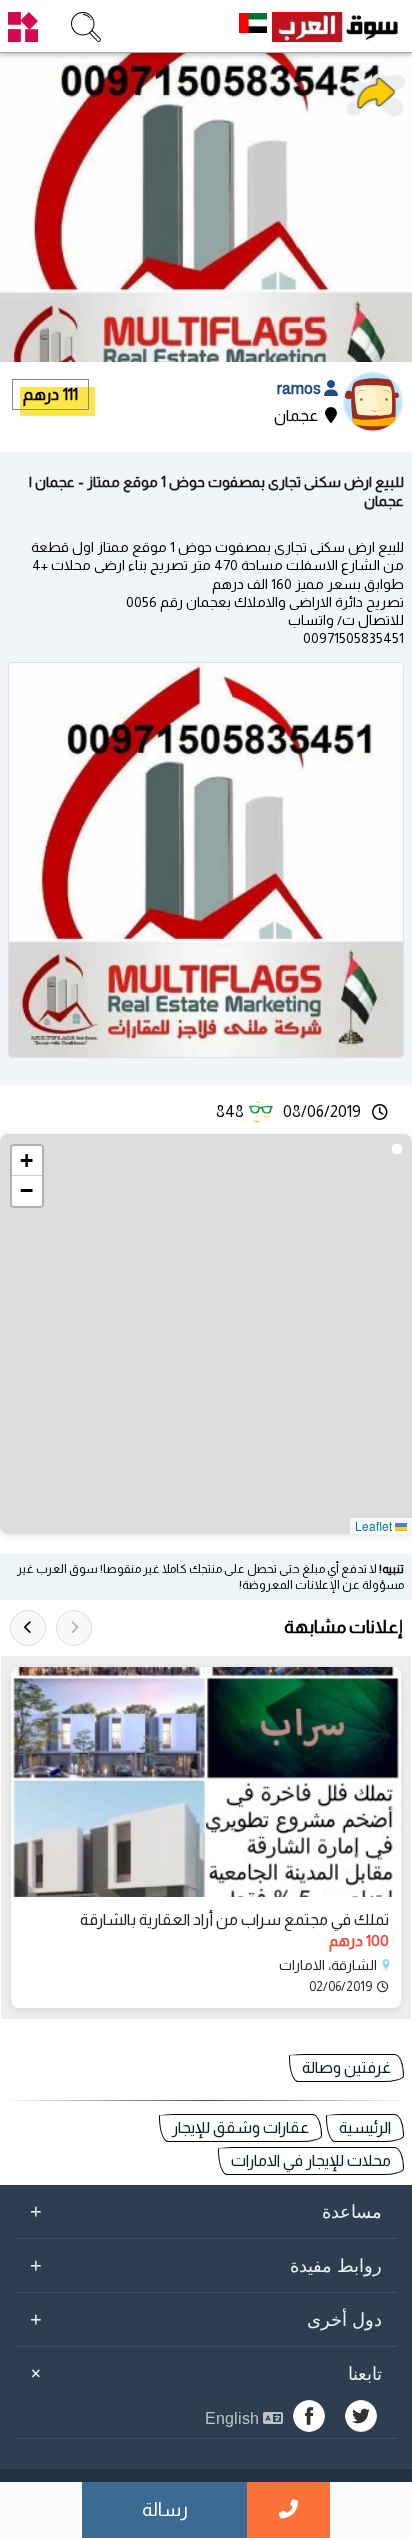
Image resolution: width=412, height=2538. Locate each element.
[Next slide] (28, 1628)
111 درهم (50, 394)
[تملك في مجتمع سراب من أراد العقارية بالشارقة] (206, 1782)
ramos (300, 388)
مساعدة (206, 2211)
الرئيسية (365, 2127)
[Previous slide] (74, 1628)
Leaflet (375, 1525)
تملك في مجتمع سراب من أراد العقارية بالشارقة (234, 1919)
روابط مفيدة (206, 2265)
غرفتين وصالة (346, 2067)
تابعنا (203, 2373)
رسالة (165, 2509)
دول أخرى (206, 2319)
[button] (27, 1161)
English (234, 2418)
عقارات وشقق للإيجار (240, 2127)
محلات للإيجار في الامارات (311, 2160)
